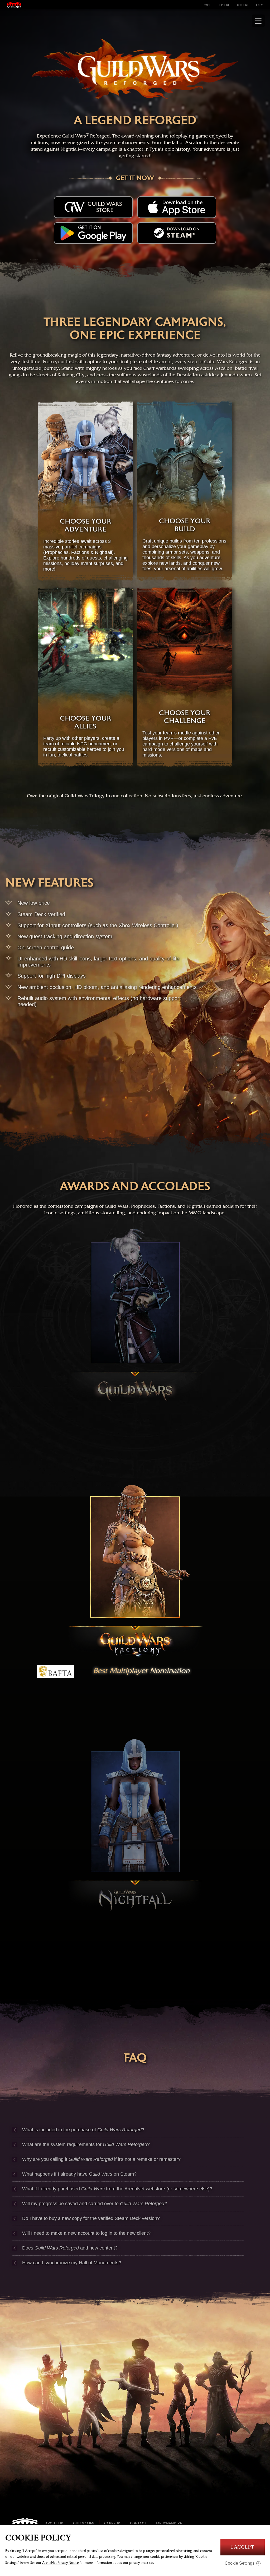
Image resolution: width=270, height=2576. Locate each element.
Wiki (207, 5)
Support (223, 5)
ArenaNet (27, 2523)
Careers (112, 2523)
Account (243, 5)
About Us (54, 2523)
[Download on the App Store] (177, 207)
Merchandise (169, 2523)
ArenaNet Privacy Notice (60, 2563)
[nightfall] (135, 1825)
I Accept (243, 2547)
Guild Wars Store (105, 207)
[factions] (135, 1570)
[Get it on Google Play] (93, 233)
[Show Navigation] (258, 21)
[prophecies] (135, 1316)
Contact (138, 2523)
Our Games (84, 2523)
